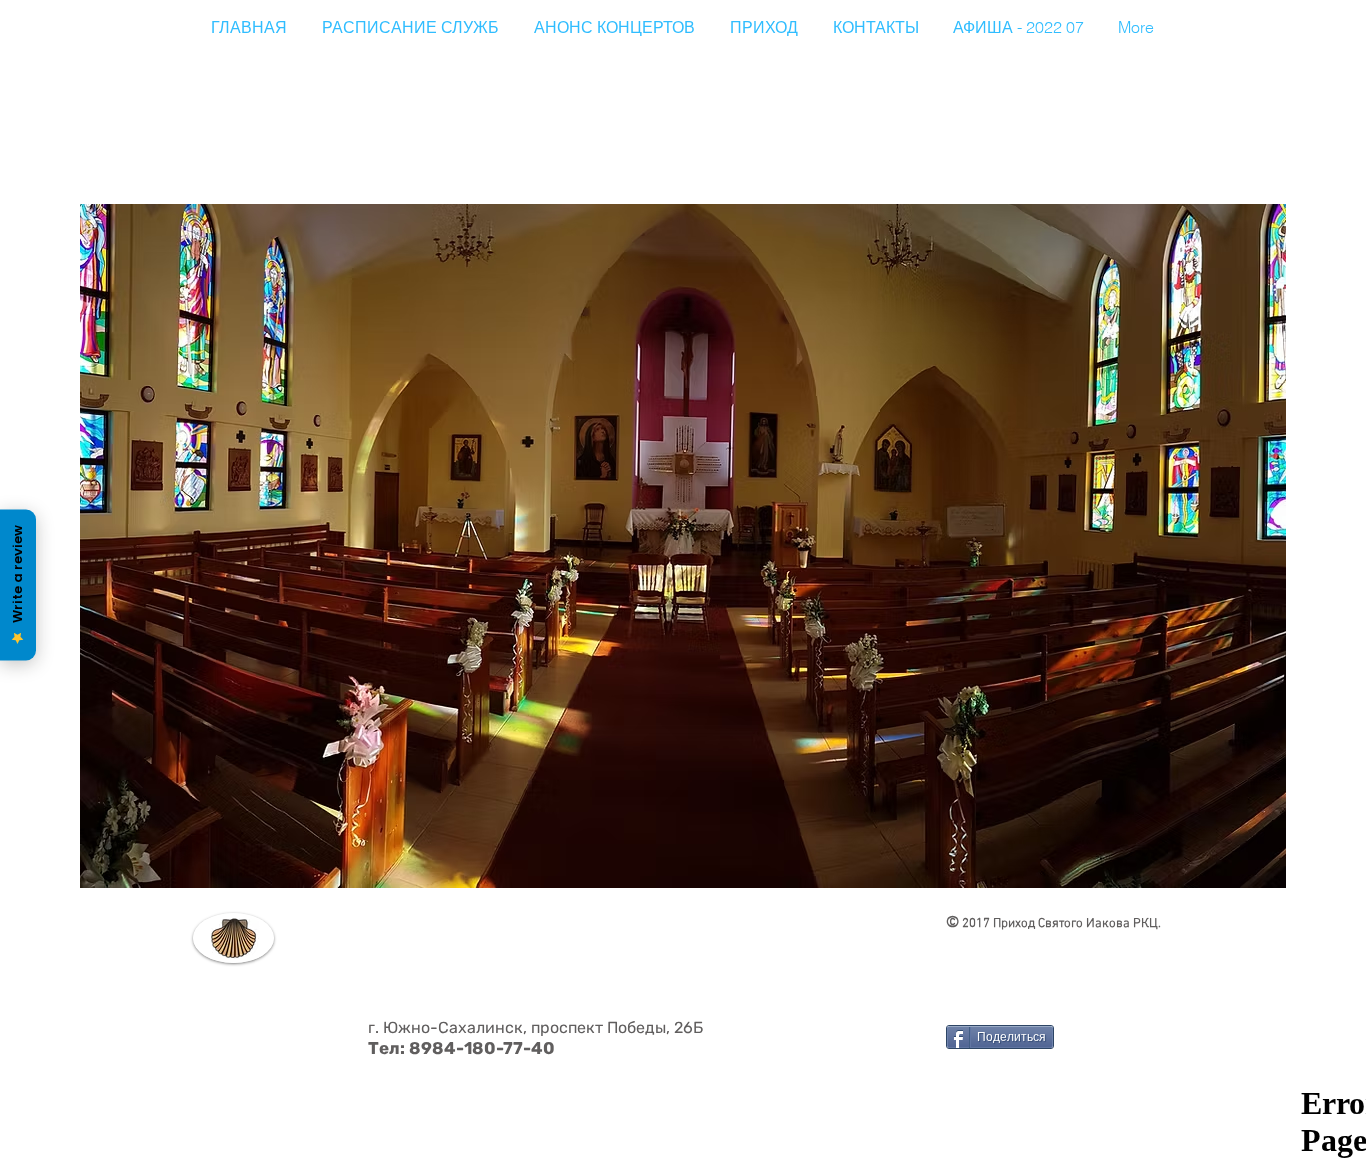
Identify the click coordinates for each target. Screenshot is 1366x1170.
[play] (1244, 870)
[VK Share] (996, 1133)
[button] (683, 546)
